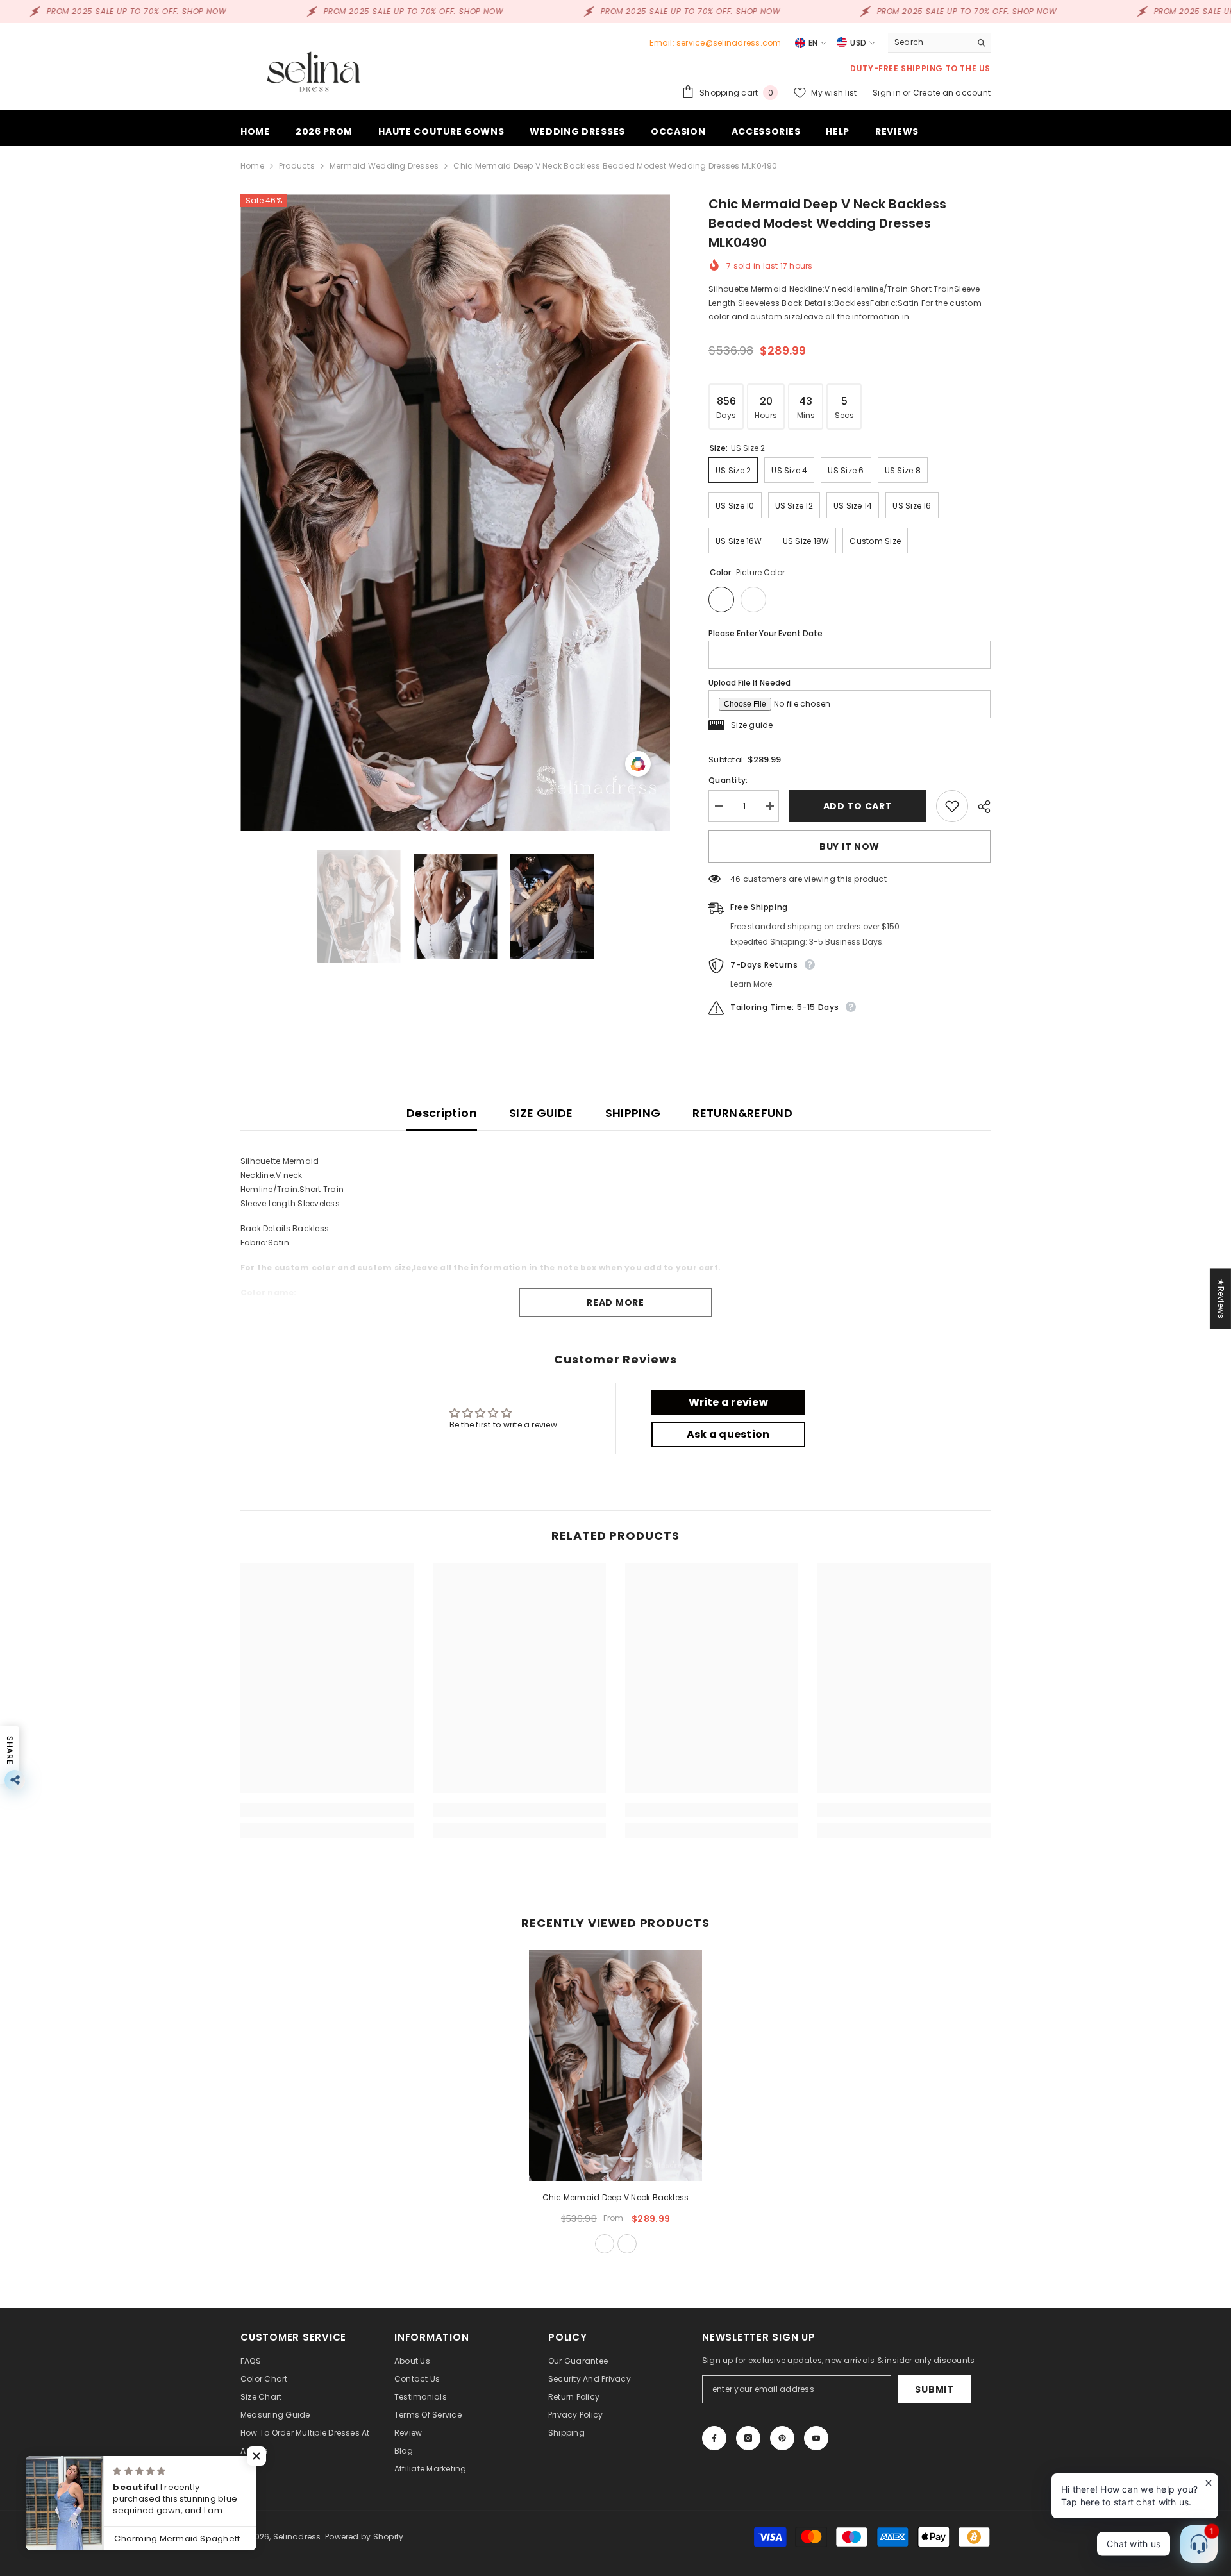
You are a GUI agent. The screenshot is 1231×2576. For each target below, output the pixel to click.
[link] (327, 1810)
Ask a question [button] (728, 1434)
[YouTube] (816, 2438)
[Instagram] (748, 2438)
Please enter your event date (766, 633)
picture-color (605, 2244)
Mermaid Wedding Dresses (384, 166)
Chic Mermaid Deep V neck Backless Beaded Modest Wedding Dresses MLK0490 (616, 2198)
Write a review (728, 1402)
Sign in (888, 93)
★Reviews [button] (1221, 1299)
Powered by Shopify (364, 2537)
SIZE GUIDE (541, 1113)
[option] (456, 513)
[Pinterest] (782, 2438)
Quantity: (728, 780)
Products (297, 166)
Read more (615, 1302)
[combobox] (929, 42)
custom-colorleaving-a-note (627, 2244)
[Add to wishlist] (952, 806)
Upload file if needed (749, 683)
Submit (934, 2389)
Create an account (952, 93)
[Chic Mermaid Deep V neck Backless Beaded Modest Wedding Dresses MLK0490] (615, 2066)
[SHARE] (979, 807)
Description (442, 1113)
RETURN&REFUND (742, 1113)
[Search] (939, 43)
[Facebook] (714, 2438)
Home (252, 166)
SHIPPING (633, 1113)
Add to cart (858, 806)
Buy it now (850, 846)
